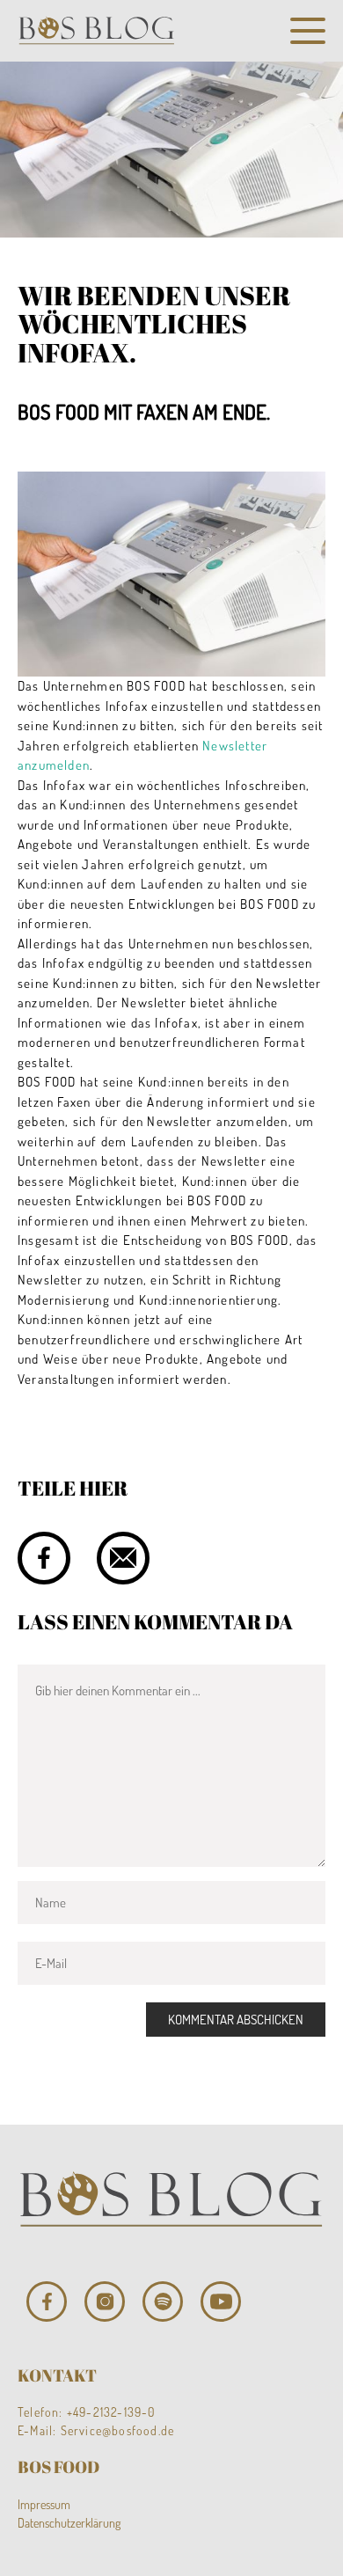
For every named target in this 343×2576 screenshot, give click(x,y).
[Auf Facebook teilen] (44, 1558)
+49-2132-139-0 (111, 2412)
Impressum (44, 2504)
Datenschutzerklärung (69, 2523)
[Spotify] (163, 2302)
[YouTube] (221, 2302)
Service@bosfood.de (118, 2430)
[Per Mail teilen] (123, 1558)
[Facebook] (47, 2302)
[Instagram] (105, 2302)
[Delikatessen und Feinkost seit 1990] (97, 31)
